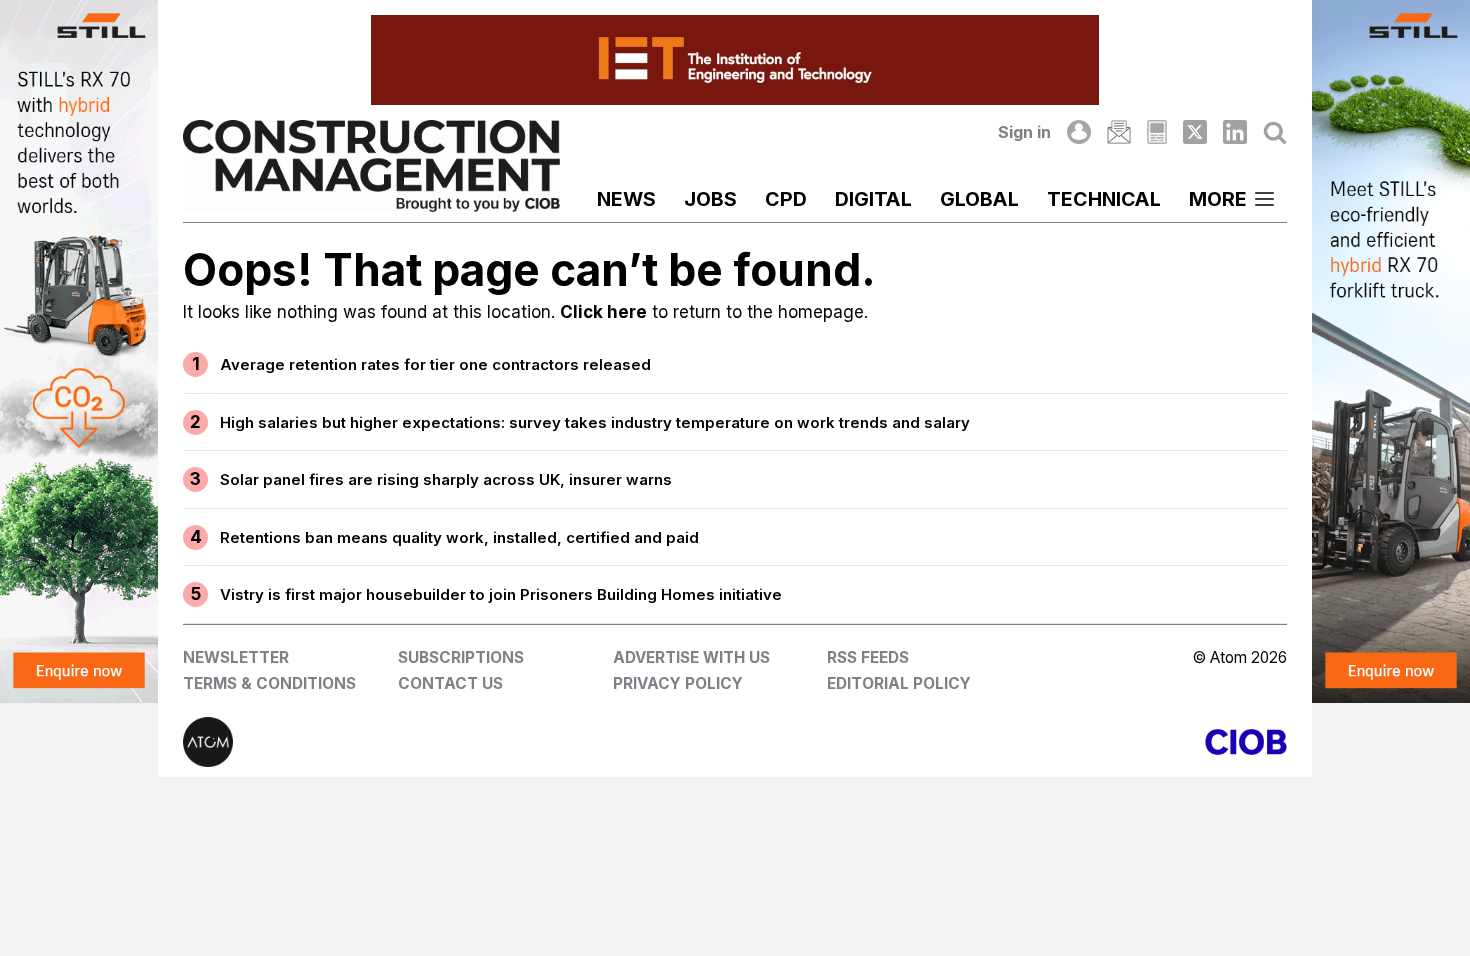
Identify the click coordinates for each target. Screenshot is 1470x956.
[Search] (1275, 132)
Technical (1104, 199)
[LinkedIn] (1235, 132)
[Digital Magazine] (1156, 132)
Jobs (710, 199)
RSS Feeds (868, 657)
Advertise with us (691, 657)
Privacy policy (678, 683)
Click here (603, 312)
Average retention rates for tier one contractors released (435, 364)
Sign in (1024, 132)
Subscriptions (461, 657)
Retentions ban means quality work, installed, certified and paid (459, 537)
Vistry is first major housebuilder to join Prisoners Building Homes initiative (501, 594)
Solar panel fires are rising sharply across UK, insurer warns (446, 479)
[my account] (1079, 132)
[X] (1195, 132)
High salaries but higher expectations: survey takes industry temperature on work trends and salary (595, 422)
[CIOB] (1011, 742)
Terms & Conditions (269, 683)
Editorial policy (899, 683)
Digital (873, 199)
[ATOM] (459, 742)
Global (979, 199)
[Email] (1119, 132)
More (1218, 199)
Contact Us (450, 683)
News (626, 199)
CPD (786, 199)
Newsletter (236, 657)
